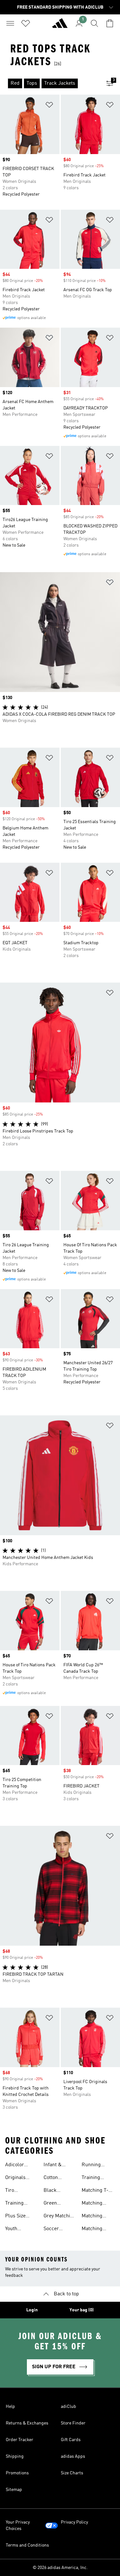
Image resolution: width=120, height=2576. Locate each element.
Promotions (17, 2473)
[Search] (94, 23)
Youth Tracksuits (17, 2230)
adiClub (68, 2407)
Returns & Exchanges (27, 2423)
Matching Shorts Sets (94, 2217)
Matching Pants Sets (93, 2230)
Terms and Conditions (27, 2545)
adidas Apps (73, 2456)
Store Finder (73, 2423)
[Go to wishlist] (26, 23)
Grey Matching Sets (60, 2217)
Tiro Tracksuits (17, 2191)
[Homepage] (60, 26)
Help (10, 2407)
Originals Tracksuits (17, 2178)
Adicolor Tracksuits (17, 2166)
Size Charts (72, 2473)
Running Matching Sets (97, 2166)
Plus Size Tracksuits (17, 2217)
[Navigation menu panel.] (10, 23)
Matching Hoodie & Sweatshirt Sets (94, 2204)
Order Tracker (20, 2440)
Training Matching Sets (97, 2178)
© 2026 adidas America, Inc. (60, 2568)
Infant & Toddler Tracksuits (55, 2166)
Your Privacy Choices (18, 2525)
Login (32, 2310)
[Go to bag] (110, 23)
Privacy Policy (74, 2522)
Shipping (15, 2456)
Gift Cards (71, 2440)
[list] (50, 83)
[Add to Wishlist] (49, 106)
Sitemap (14, 2490)
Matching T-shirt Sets (95, 2191)
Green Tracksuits (55, 2204)
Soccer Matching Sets (59, 2230)
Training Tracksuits (17, 2204)
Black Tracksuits (55, 2191)
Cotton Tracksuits (55, 2178)
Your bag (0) (82, 2310)
